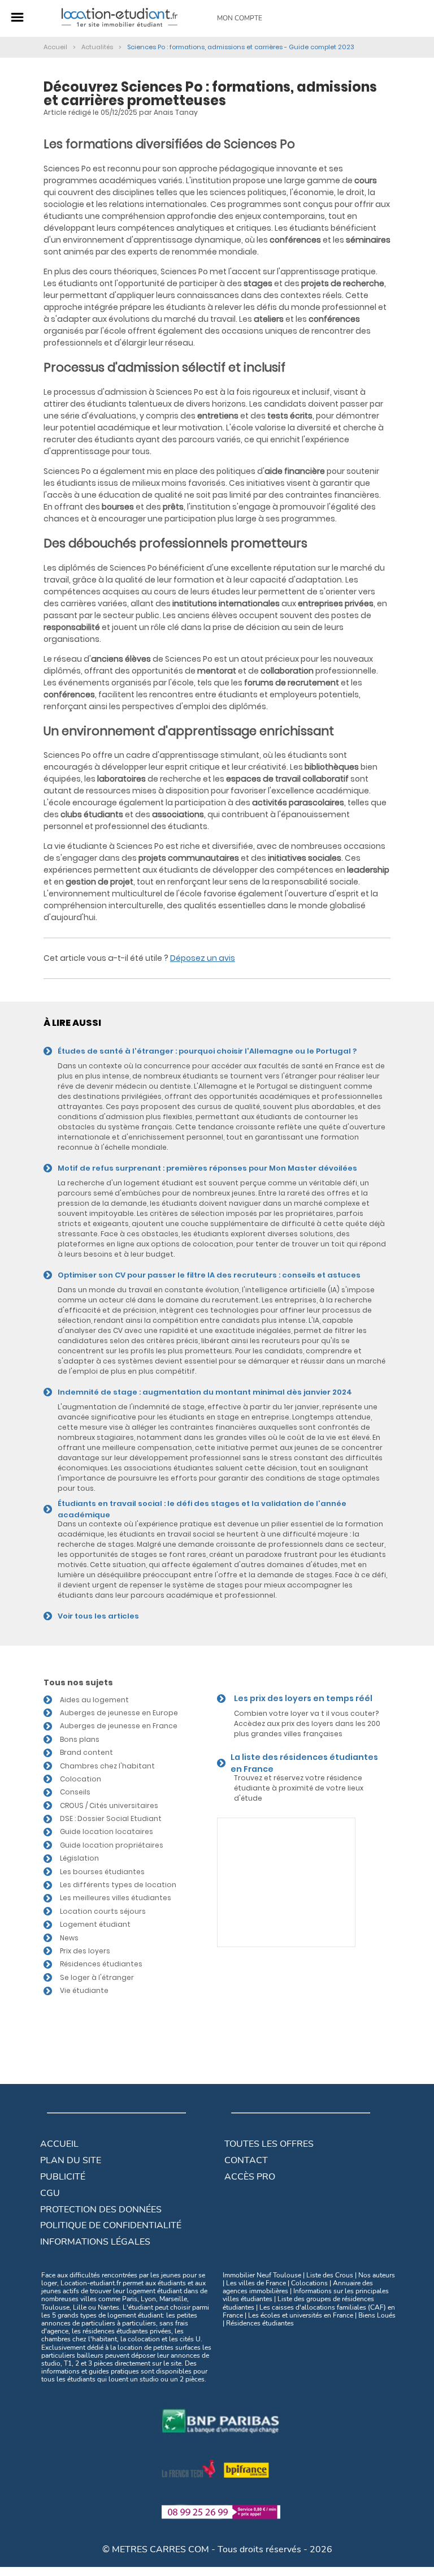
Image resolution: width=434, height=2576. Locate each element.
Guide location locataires (107, 1831)
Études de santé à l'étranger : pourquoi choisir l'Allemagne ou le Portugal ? (207, 1051)
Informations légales (95, 2242)
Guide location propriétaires (112, 1845)
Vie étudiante (84, 1990)
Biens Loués (377, 2315)
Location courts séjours (103, 1911)
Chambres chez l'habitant (107, 1766)
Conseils (75, 1792)
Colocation (81, 1779)
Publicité (63, 2177)
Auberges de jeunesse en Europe (119, 1713)
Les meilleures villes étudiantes (116, 1898)
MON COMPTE (240, 18)
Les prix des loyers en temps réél (303, 1698)
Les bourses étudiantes (102, 1872)
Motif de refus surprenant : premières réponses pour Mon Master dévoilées (207, 1168)
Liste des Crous (330, 2275)
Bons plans (80, 1739)
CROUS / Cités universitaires (109, 1805)
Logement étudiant (95, 1924)
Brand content (86, 1752)
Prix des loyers (85, 1951)
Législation (79, 1858)
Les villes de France (256, 2283)
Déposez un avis (203, 958)
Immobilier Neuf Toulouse (262, 2275)
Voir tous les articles (98, 1616)
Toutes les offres (269, 2144)
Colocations (309, 2283)
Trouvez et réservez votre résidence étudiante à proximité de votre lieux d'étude (299, 1788)
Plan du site (71, 2160)
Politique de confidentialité (111, 2225)
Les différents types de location (118, 1885)
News (69, 1938)
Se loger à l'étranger (97, 1977)
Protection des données (101, 2210)
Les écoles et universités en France (301, 2315)
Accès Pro (250, 2177)
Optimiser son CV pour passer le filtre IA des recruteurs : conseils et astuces (209, 1275)
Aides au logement (94, 1700)
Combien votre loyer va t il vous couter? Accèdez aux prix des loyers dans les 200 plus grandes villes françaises (307, 1723)
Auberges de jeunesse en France (119, 1726)
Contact (246, 2160)
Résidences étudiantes (101, 1964)
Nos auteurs (377, 2275)
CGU (50, 2193)
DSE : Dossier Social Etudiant (111, 1818)
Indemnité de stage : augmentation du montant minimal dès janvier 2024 (205, 1392)
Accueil (59, 2144)
